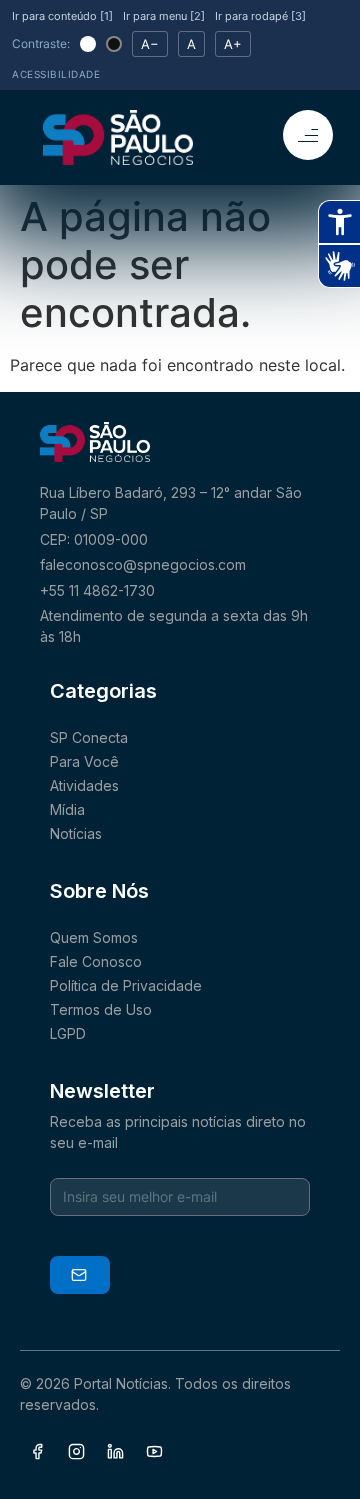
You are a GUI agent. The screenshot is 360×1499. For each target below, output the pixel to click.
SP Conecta (89, 737)
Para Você (84, 761)
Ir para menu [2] (164, 16)
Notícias (76, 833)
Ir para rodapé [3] (260, 16)
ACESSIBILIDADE (56, 74)
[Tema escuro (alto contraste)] (114, 44)
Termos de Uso (101, 1009)
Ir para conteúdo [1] (62, 16)
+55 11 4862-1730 (97, 590)
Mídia (67, 809)
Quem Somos (94, 937)
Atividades (84, 785)
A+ (233, 44)
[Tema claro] (88, 44)
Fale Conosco (96, 961)
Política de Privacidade (126, 985)
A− (150, 44)
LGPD (68, 1033)
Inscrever (80, 1275)
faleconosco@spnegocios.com (143, 564)
